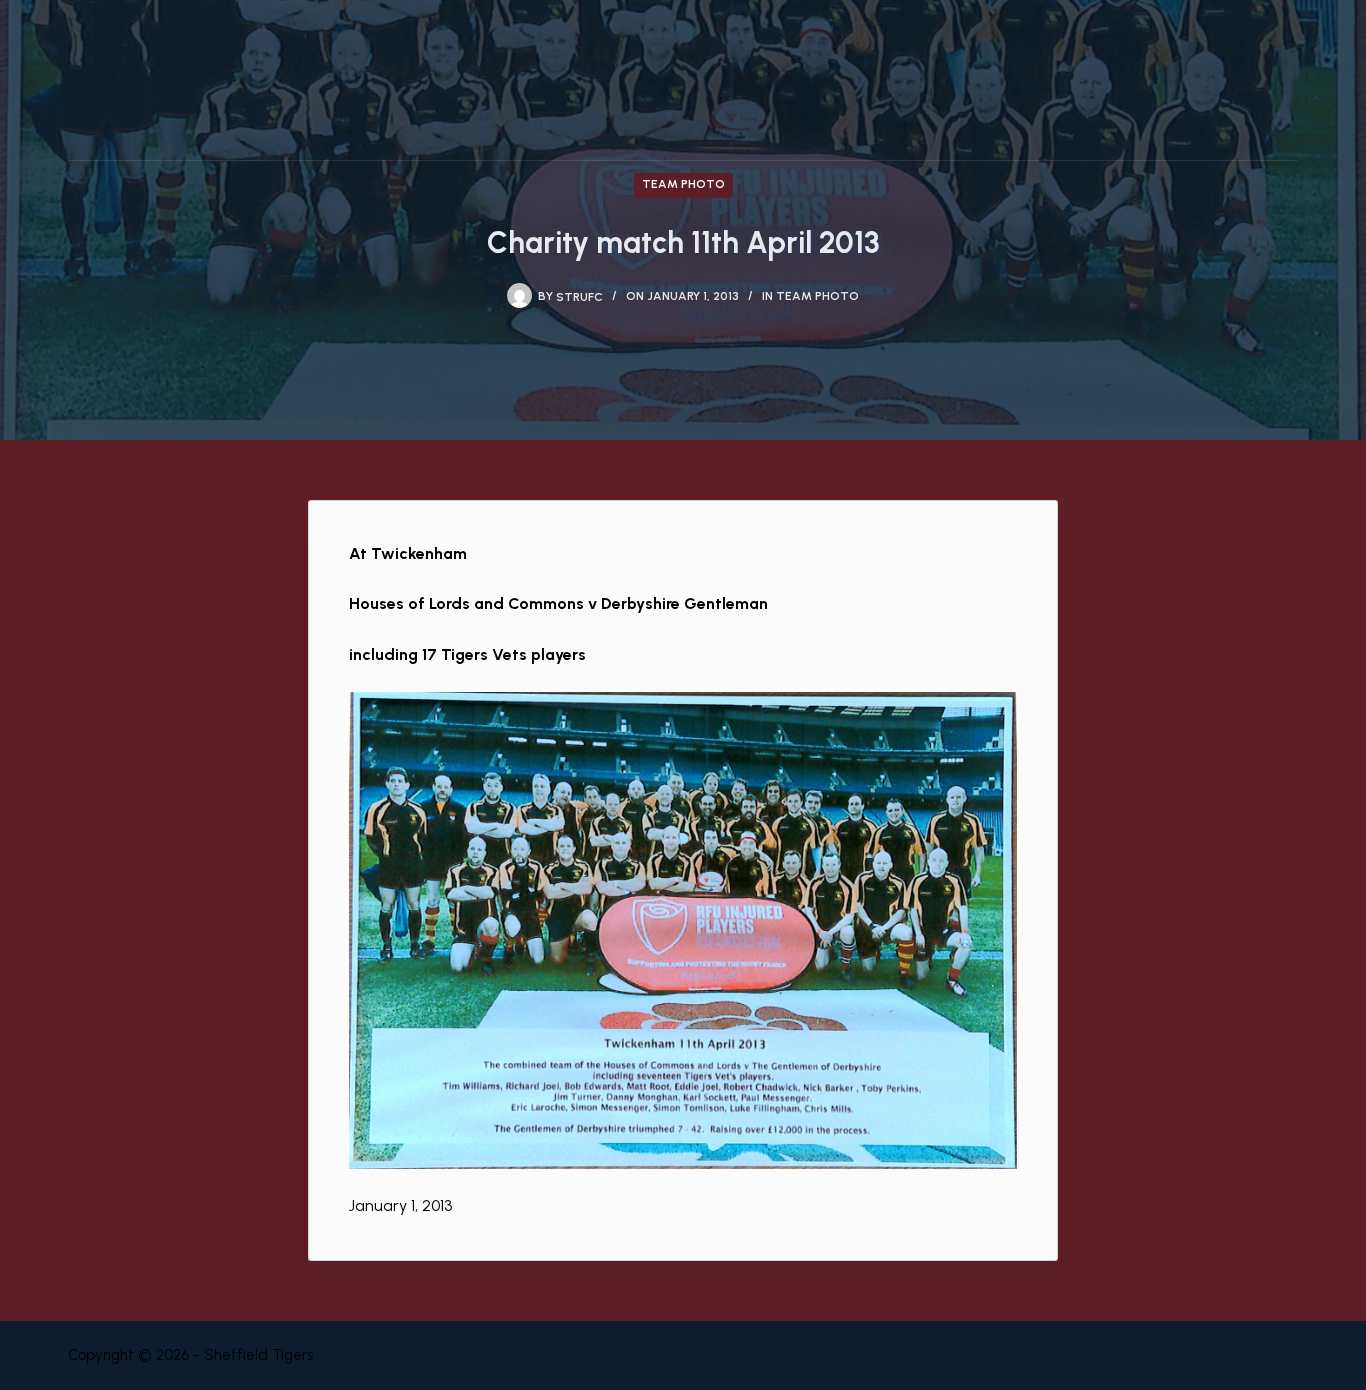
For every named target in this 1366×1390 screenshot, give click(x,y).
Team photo (683, 184)
